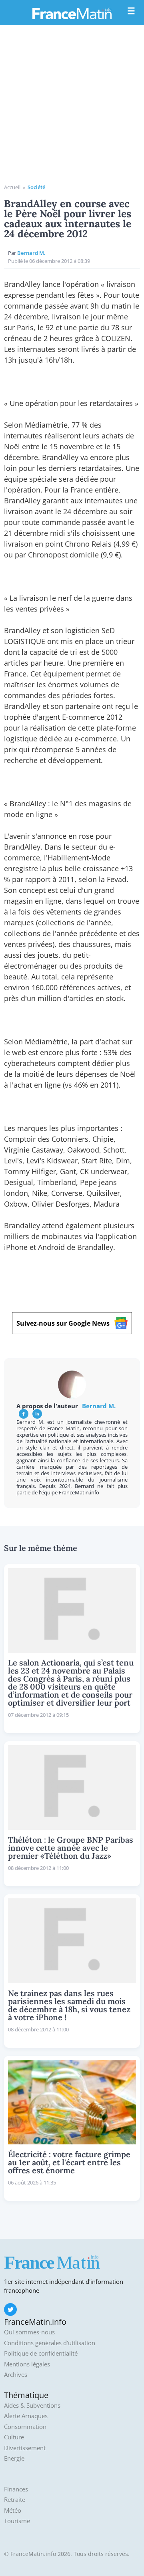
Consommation (25, 2427)
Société (36, 187)
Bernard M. (31, 253)
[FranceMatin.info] (72, 13)
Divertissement (25, 2448)
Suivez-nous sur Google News (63, 1323)
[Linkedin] (37, 1414)
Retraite (15, 2500)
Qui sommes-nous (29, 2332)
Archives (16, 2375)
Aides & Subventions (32, 2405)
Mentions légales (27, 2364)
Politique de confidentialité (41, 2353)
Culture (14, 2437)
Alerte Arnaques (26, 2416)
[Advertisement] (72, 107)
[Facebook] (24, 1414)
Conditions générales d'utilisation (50, 2343)
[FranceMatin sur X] (10, 2310)
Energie (14, 2458)
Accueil (12, 187)
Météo (13, 2510)
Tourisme (17, 2521)
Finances (16, 2489)
